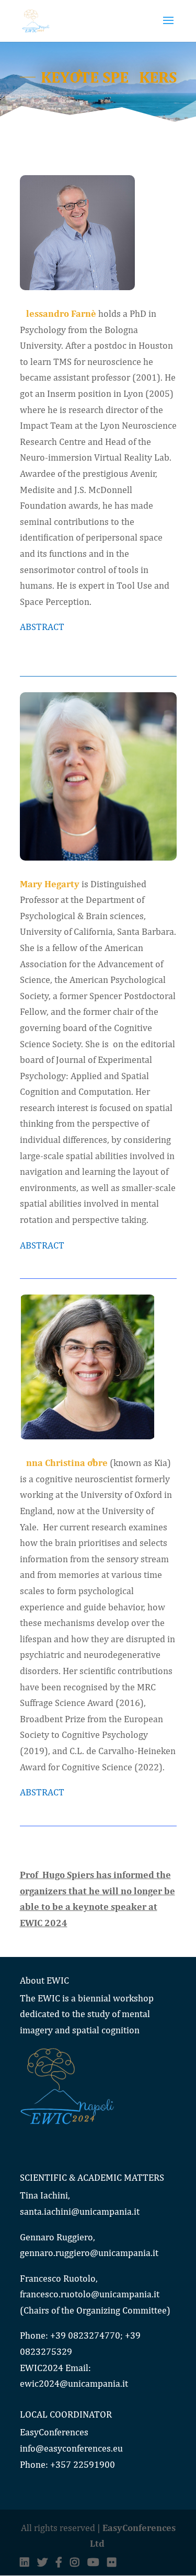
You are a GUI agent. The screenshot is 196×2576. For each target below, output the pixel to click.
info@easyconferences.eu (71, 2448)
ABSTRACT (42, 627)
